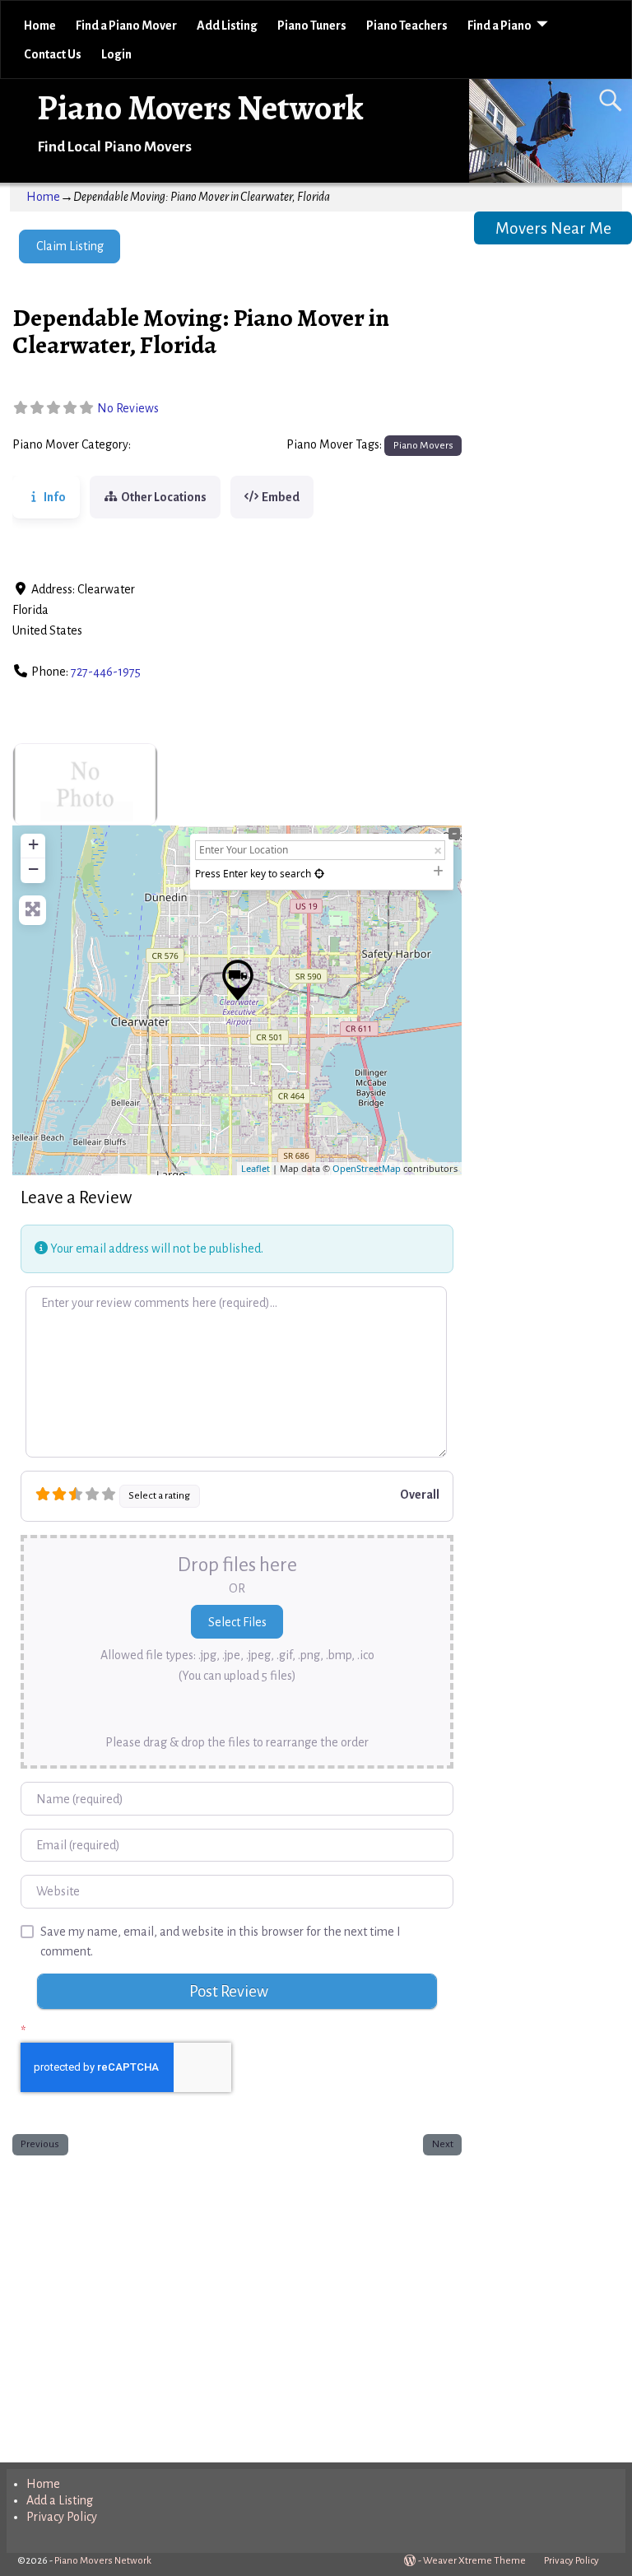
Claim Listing (70, 246)
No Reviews (128, 408)
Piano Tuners (312, 26)
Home (40, 26)
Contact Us (53, 54)
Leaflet (256, 1168)
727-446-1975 (106, 672)
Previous (40, 2144)
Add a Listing (60, 2500)
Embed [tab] (281, 497)
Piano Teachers (407, 26)
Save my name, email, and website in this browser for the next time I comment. (221, 1942)
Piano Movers (172, 445)
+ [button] (33, 844)
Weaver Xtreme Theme (474, 2561)
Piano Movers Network (200, 107)
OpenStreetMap (367, 1168)
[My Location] (319, 874)
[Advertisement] (237, 2305)
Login (116, 54)
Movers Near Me (553, 228)
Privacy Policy (62, 2517)
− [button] (33, 869)
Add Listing (227, 26)
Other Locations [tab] (164, 497)
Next (443, 2144)
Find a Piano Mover (126, 26)
